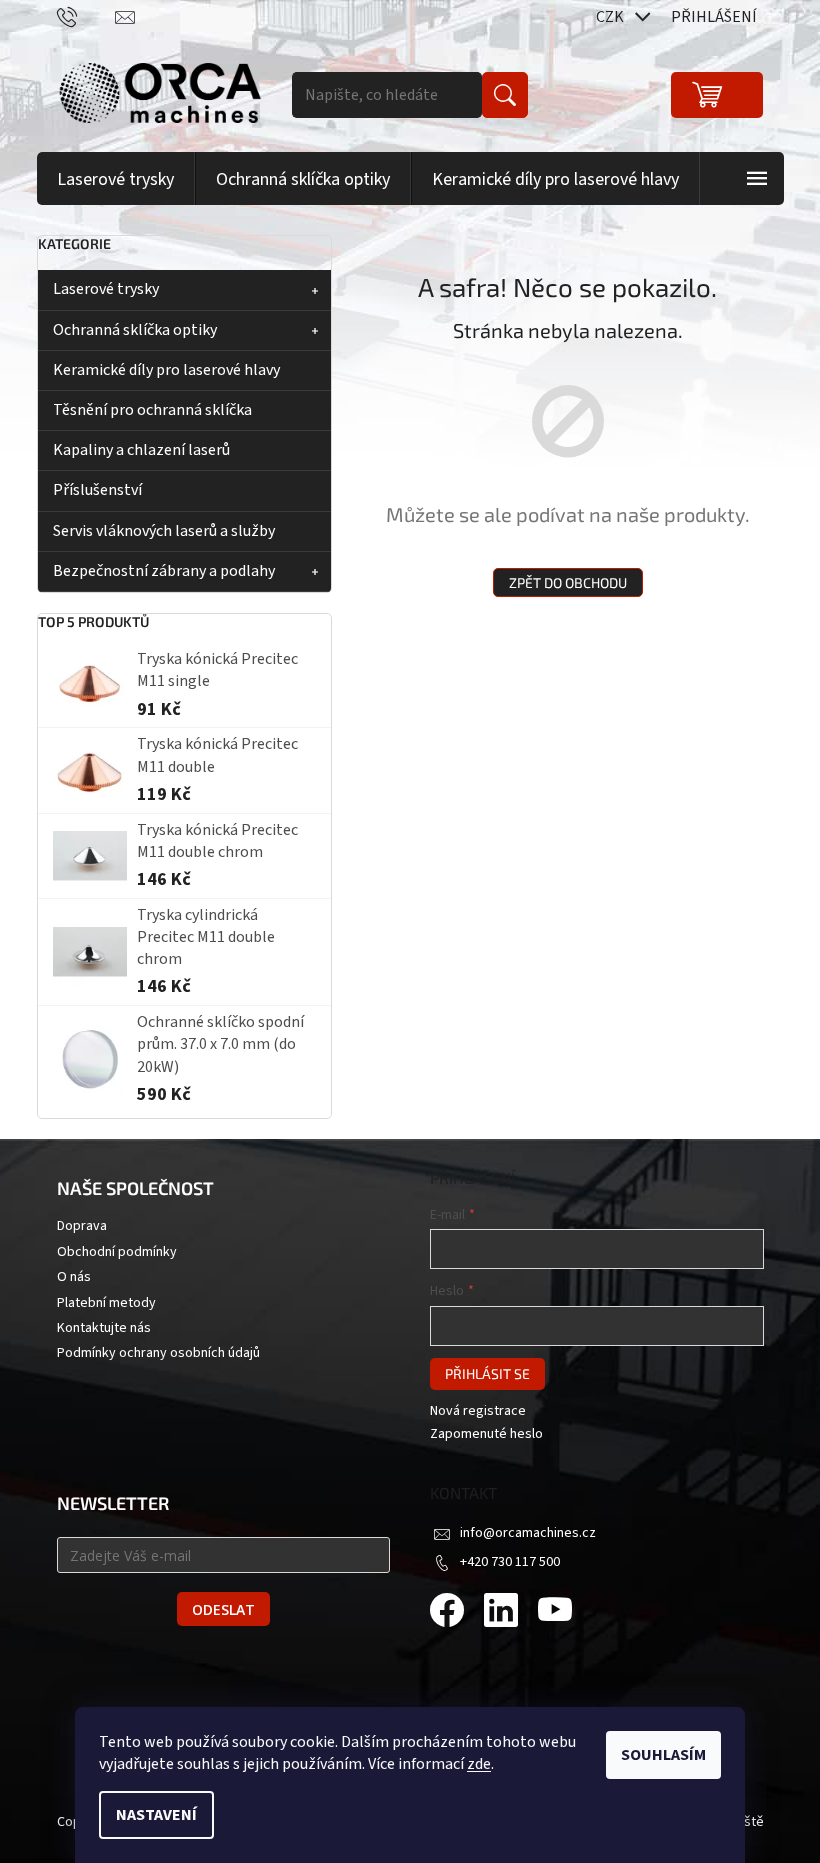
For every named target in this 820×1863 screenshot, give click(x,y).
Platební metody (106, 1303)
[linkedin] (501, 1612)
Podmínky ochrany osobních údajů (158, 1353)
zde (479, 1764)
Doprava (82, 1226)
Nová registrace (478, 1411)
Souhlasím (663, 1755)
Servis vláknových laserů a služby (164, 531)
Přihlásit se (487, 1373)
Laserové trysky (106, 289)
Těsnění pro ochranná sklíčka (152, 410)
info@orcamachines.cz (528, 1533)
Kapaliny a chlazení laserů (141, 450)
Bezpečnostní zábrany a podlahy (164, 571)
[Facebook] (447, 1612)
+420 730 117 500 (510, 1562)
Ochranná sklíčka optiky (135, 330)
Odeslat (223, 1609)
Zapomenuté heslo (486, 1434)
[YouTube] (555, 1612)
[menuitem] (116, 179)
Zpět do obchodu (568, 582)
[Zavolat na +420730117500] (86, 16)
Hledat (505, 95)
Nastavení (156, 1815)
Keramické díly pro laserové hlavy (166, 370)
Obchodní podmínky (117, 1252)
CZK (611, 17)
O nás (74, 1277)
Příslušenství (97, 490)
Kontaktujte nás (104, 1328)
